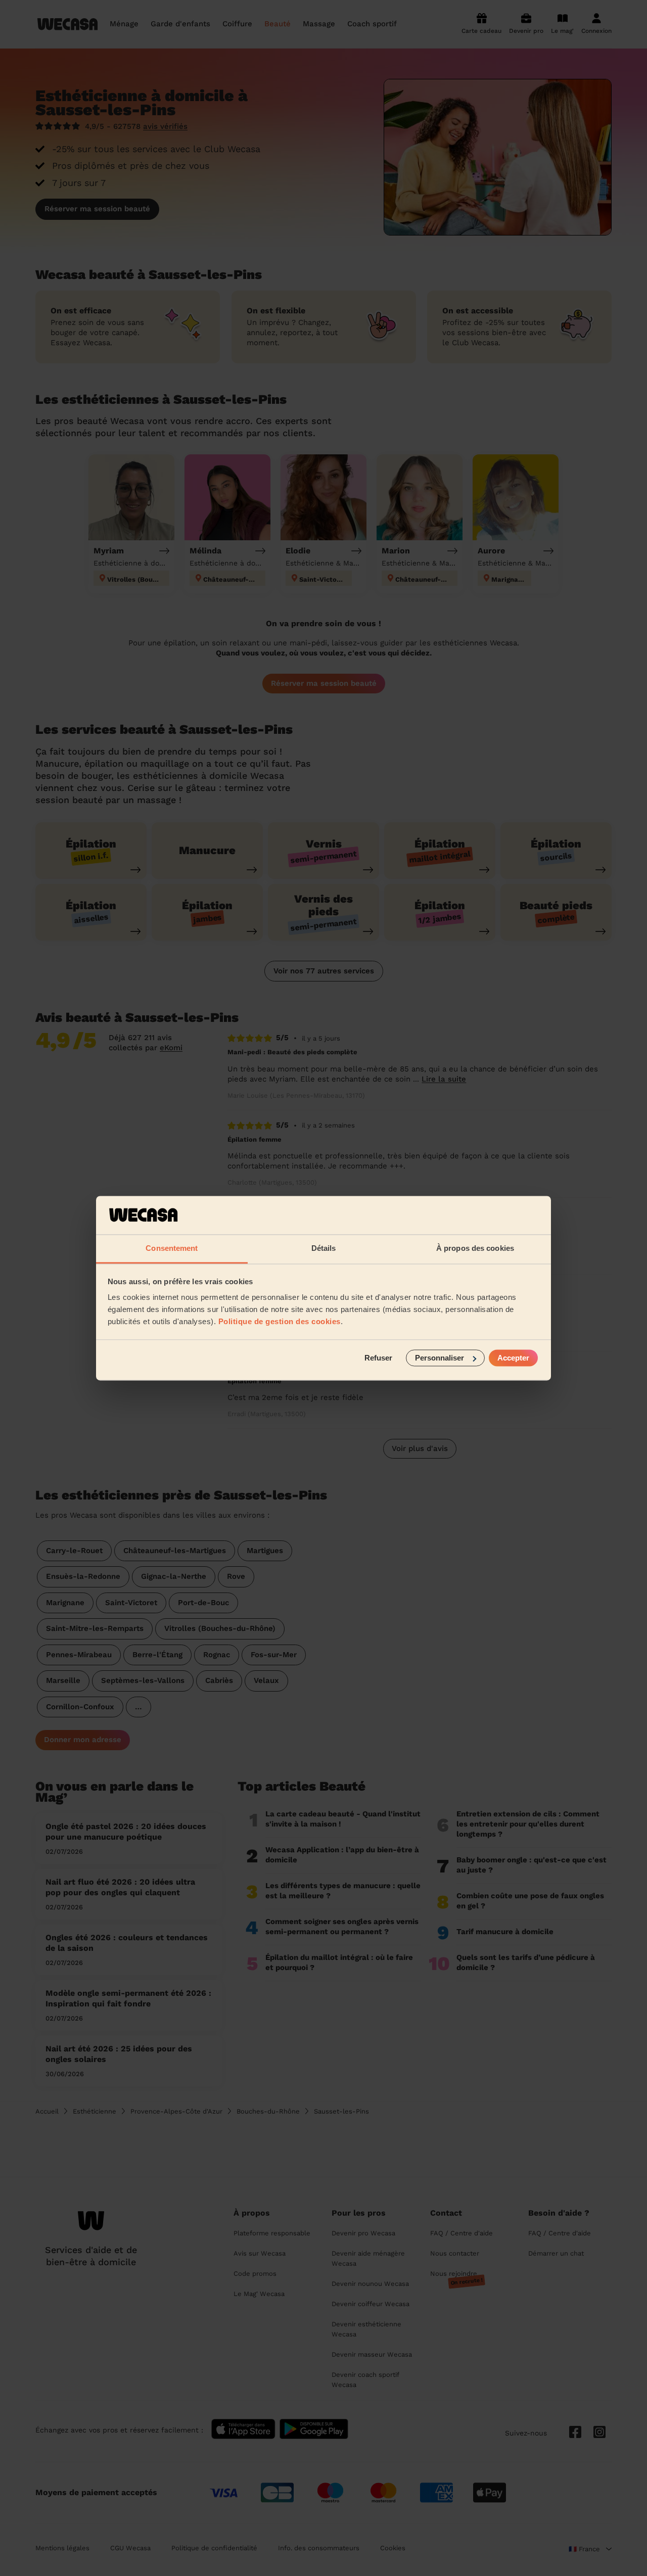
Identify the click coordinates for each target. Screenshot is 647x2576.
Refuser (378, 1358)
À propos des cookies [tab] (475, 1249)
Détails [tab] (324, 1249)
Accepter (513, 1358)
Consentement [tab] (172, 1249)
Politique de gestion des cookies (280, 1322)
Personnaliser (440, 1358)
